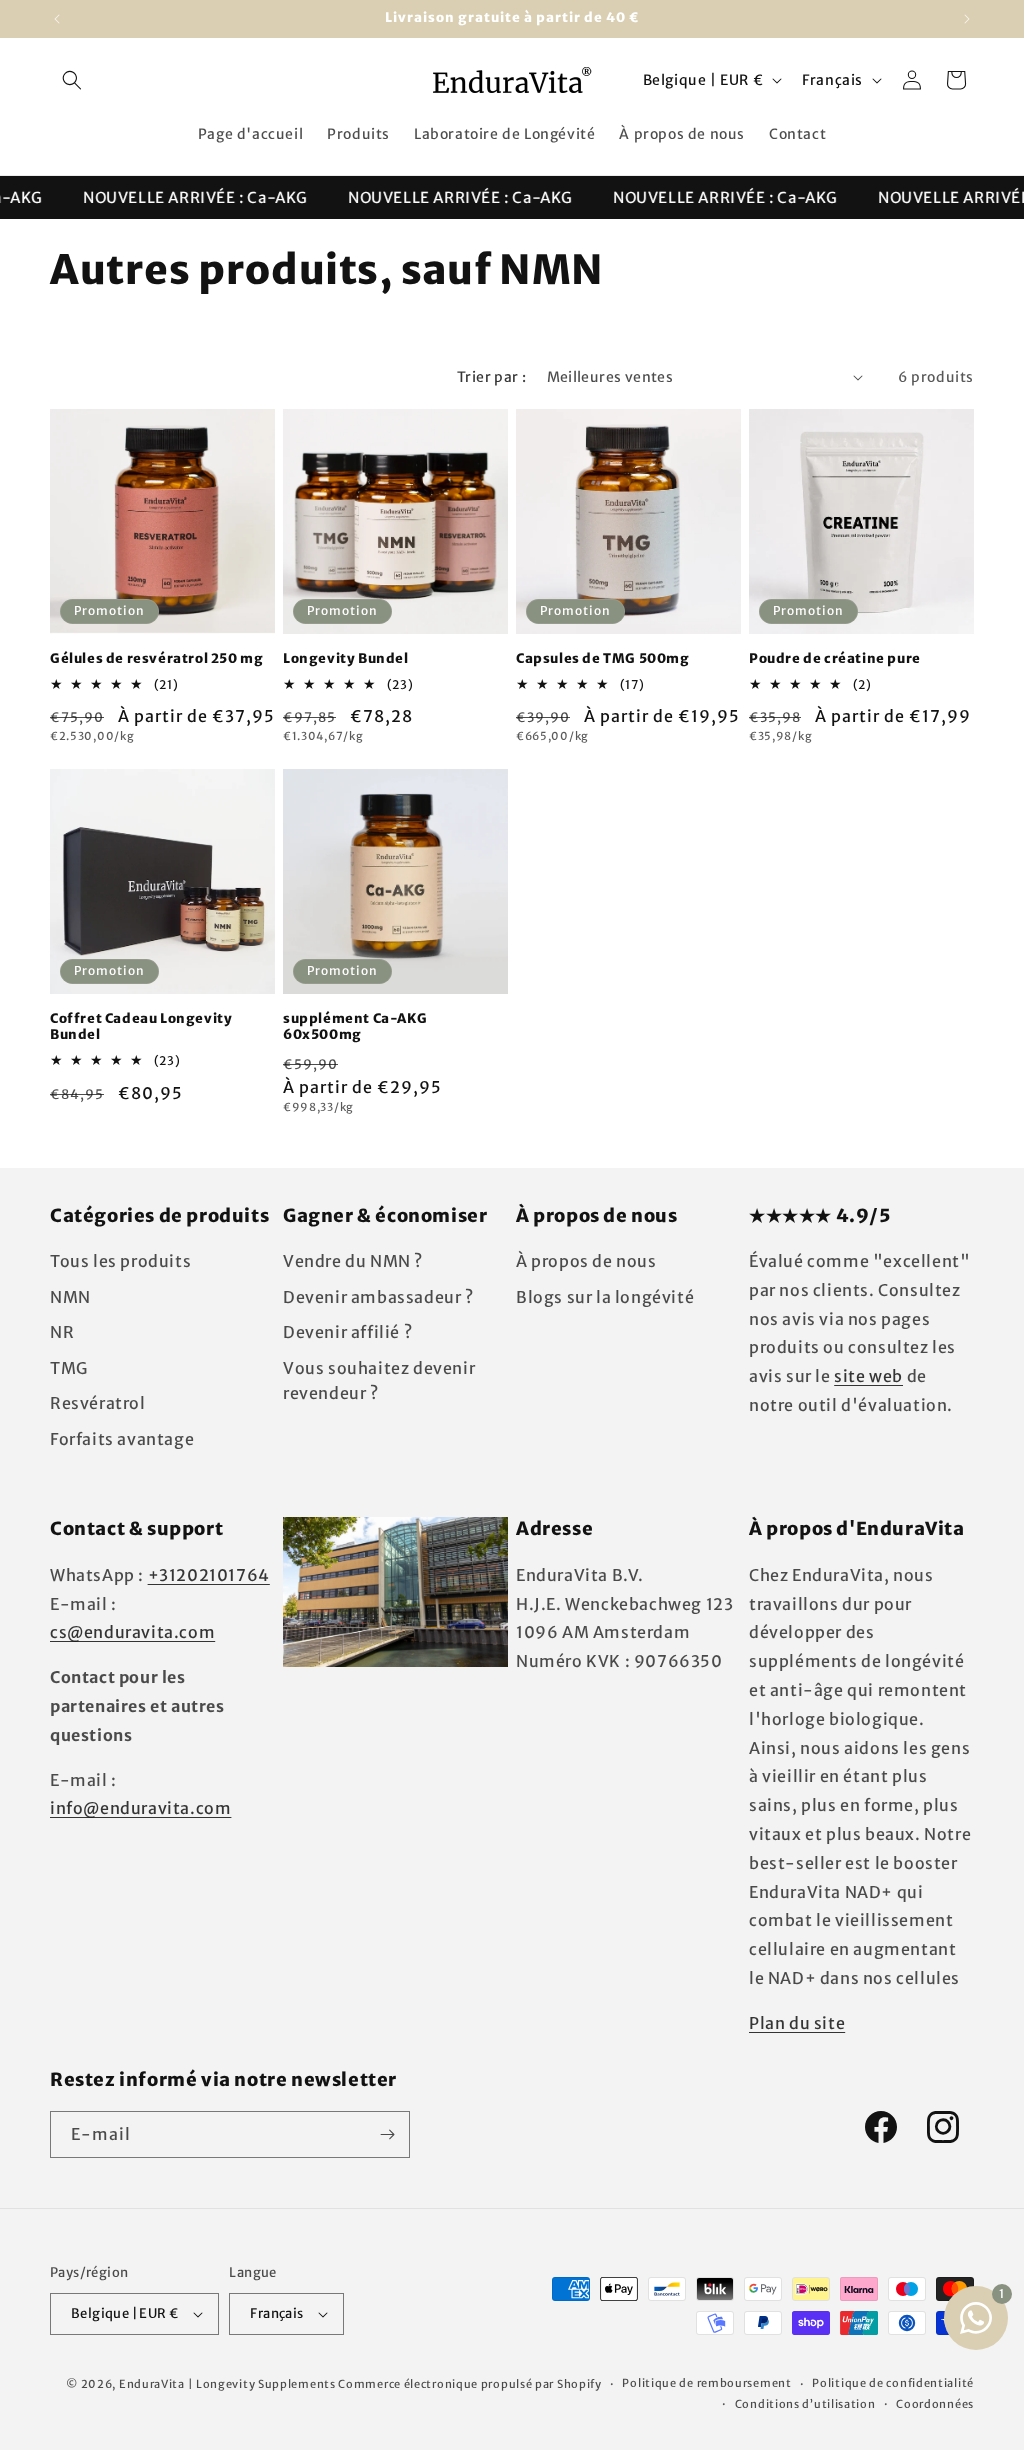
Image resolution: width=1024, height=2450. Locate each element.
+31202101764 (209, 1575)
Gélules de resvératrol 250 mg (156, 659)
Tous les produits (120, 1261)
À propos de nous (586, 1261)
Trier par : (491, 377)
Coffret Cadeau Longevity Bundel (141, 1027)
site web (868, 1376)
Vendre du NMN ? (353, 1261)
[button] (72, 80)
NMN (70, 1297)
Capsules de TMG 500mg (603, 659)
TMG (69, 1368)
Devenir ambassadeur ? (378, 1297)
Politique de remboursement (706, 2383)
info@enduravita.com (140, 1808)
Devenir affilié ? (347, 1332)
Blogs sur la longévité (605, 1297)
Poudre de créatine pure (835, 659)
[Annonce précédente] (57, 19)
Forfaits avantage (122, 1439)
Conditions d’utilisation (805, 2404)
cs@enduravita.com (132, 1632)
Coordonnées (935, 2404)
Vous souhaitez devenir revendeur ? (379, 1381)
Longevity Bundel (346, 659)
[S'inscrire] (387, 2134)
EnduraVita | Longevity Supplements (227, 2384)
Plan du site (797, 2023)
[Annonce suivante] (967, 19)
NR (62, 1332)
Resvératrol (98, 1403)
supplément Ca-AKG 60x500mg (355, 1027)
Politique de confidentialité (893, 2383)
